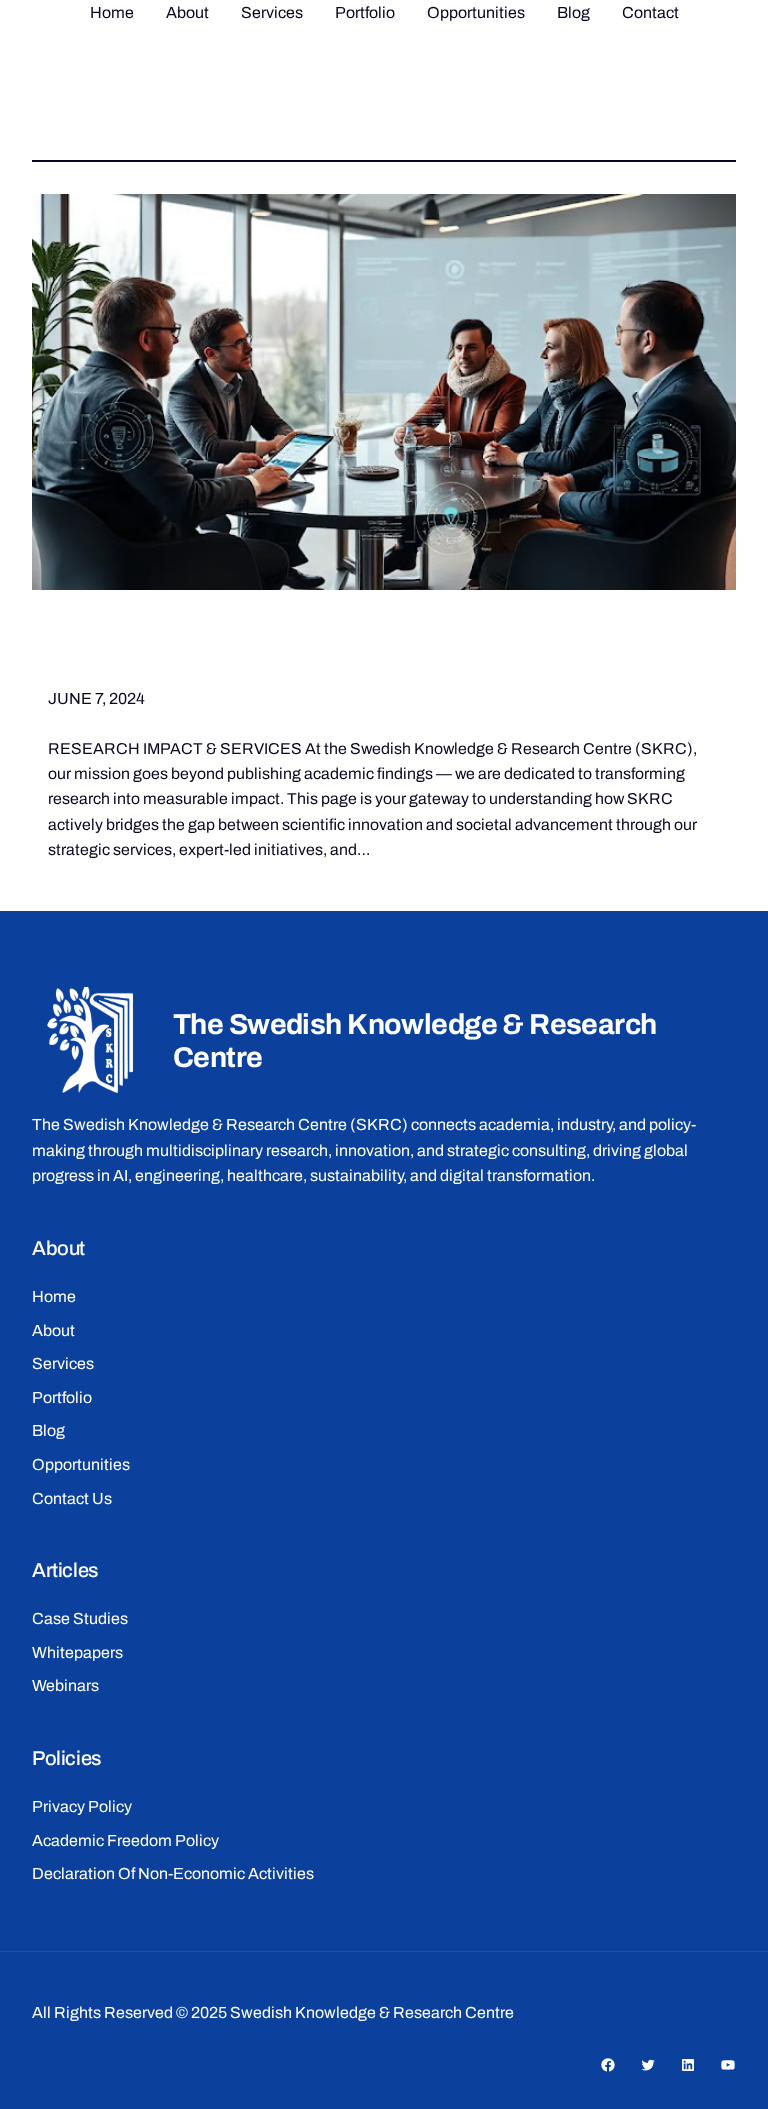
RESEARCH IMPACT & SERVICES (317, 650)
